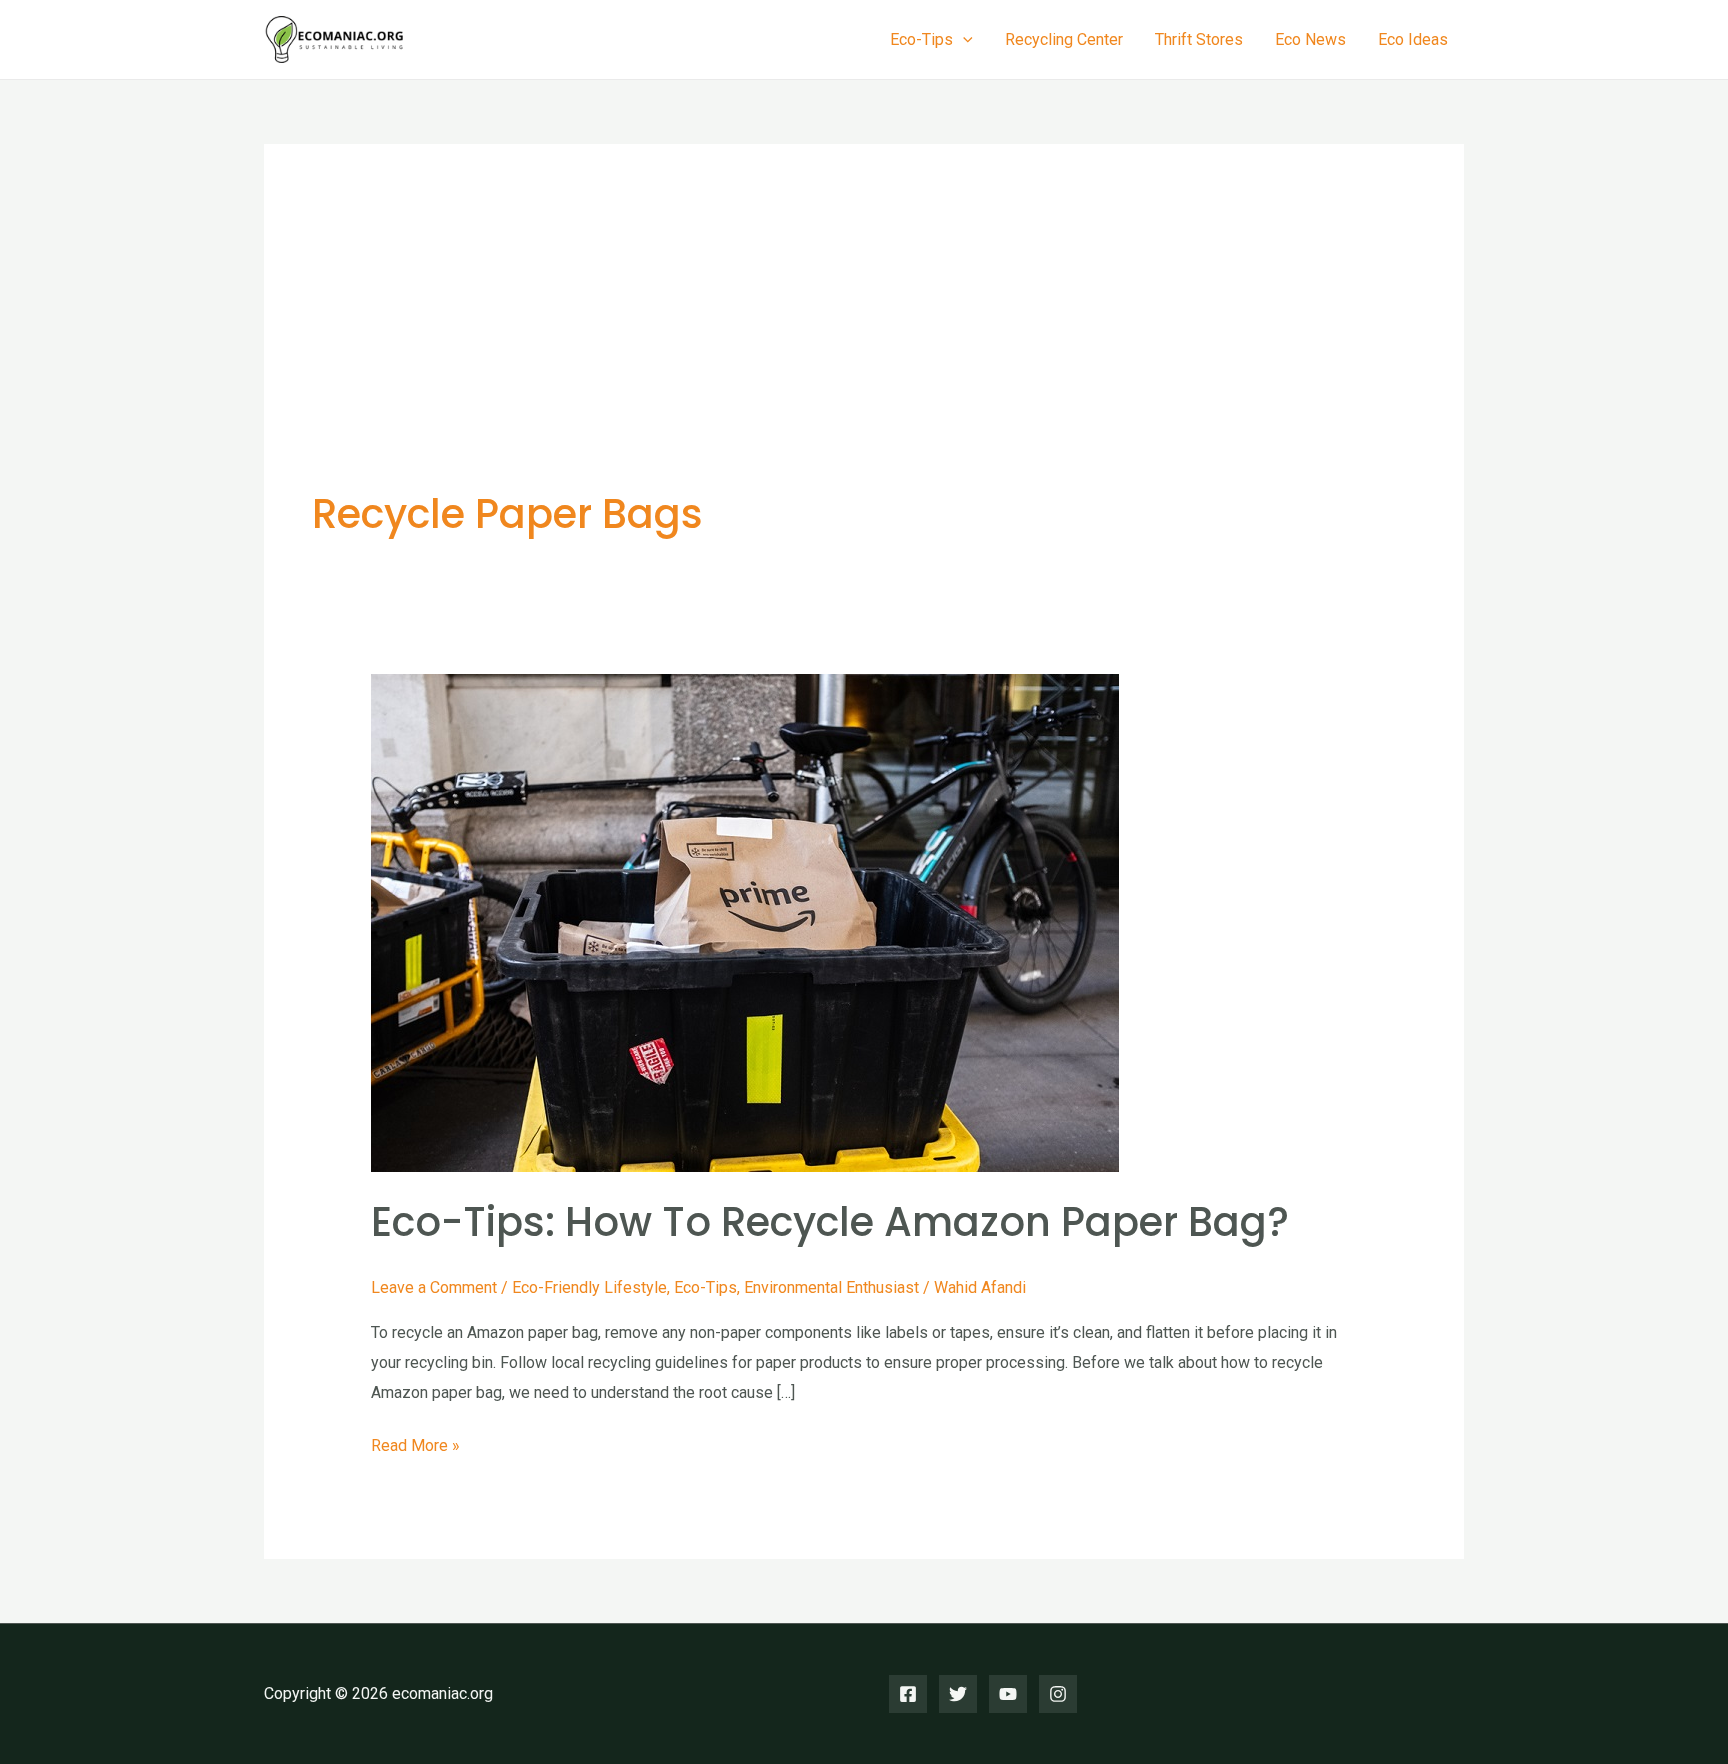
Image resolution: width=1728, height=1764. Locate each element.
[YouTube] (1008, 1694)
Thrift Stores (1199, 39)
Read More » (415, 1448)
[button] (963, 40)
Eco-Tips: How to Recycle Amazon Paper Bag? (830, 1222)
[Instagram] (1058, 1694)
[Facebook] (908, 1694)
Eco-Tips (705, 1287)
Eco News (1310, 39)
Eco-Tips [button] (921, 39)
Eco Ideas (1413, 39)
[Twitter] (958, 1694)
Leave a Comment (434, 1287)
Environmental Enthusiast (831, 1287)
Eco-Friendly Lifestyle (589, 1287)
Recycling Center (1064, 39)
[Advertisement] (864, 342)
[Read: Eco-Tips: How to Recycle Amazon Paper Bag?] (745, 921)
